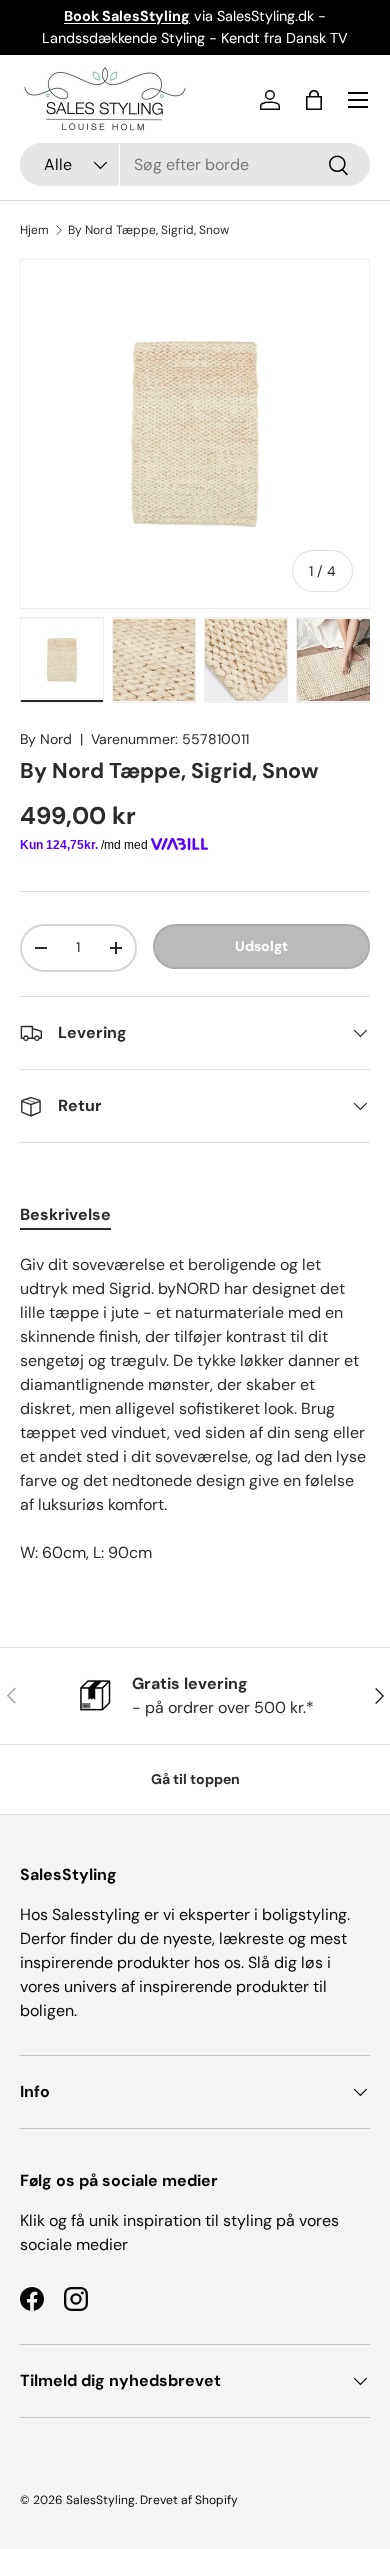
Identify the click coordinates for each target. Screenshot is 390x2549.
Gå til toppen (195, 1779)
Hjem (34, 230)
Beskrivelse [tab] (65, 1214)
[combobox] (195, 164)
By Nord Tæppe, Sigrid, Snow (148, 230)
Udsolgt (261, 946)
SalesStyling (100, 2500)
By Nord (46, 739)
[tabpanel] (195, 1409)
